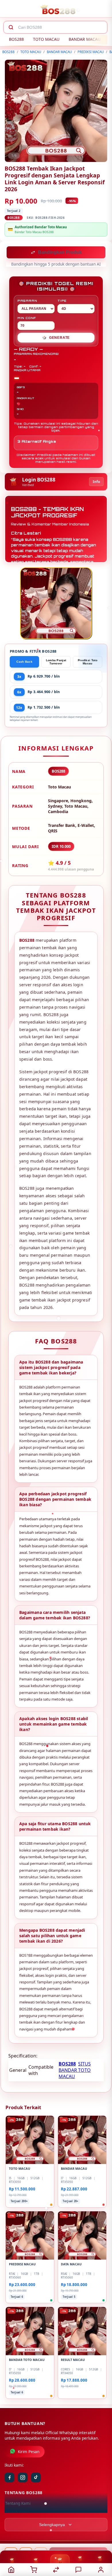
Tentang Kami (18, 2504)
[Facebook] (9, 2478)
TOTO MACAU (46, 39)
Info (96, 482)
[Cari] (11, 27)
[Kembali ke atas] (101, 2538)
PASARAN (27, 301)
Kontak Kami (17, 2513)
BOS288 (16, 39)
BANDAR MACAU (85, 39)
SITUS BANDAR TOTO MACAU (75, 2071)
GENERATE (56, 338)
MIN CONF (27, 318)
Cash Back (24, 662)
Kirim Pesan (29, 2452)
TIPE (62, 301)
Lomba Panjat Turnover (56, 662)
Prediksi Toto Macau (88, 662)
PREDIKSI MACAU (91, 52)
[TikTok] (36, 2478)
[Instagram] (23, 2478)
